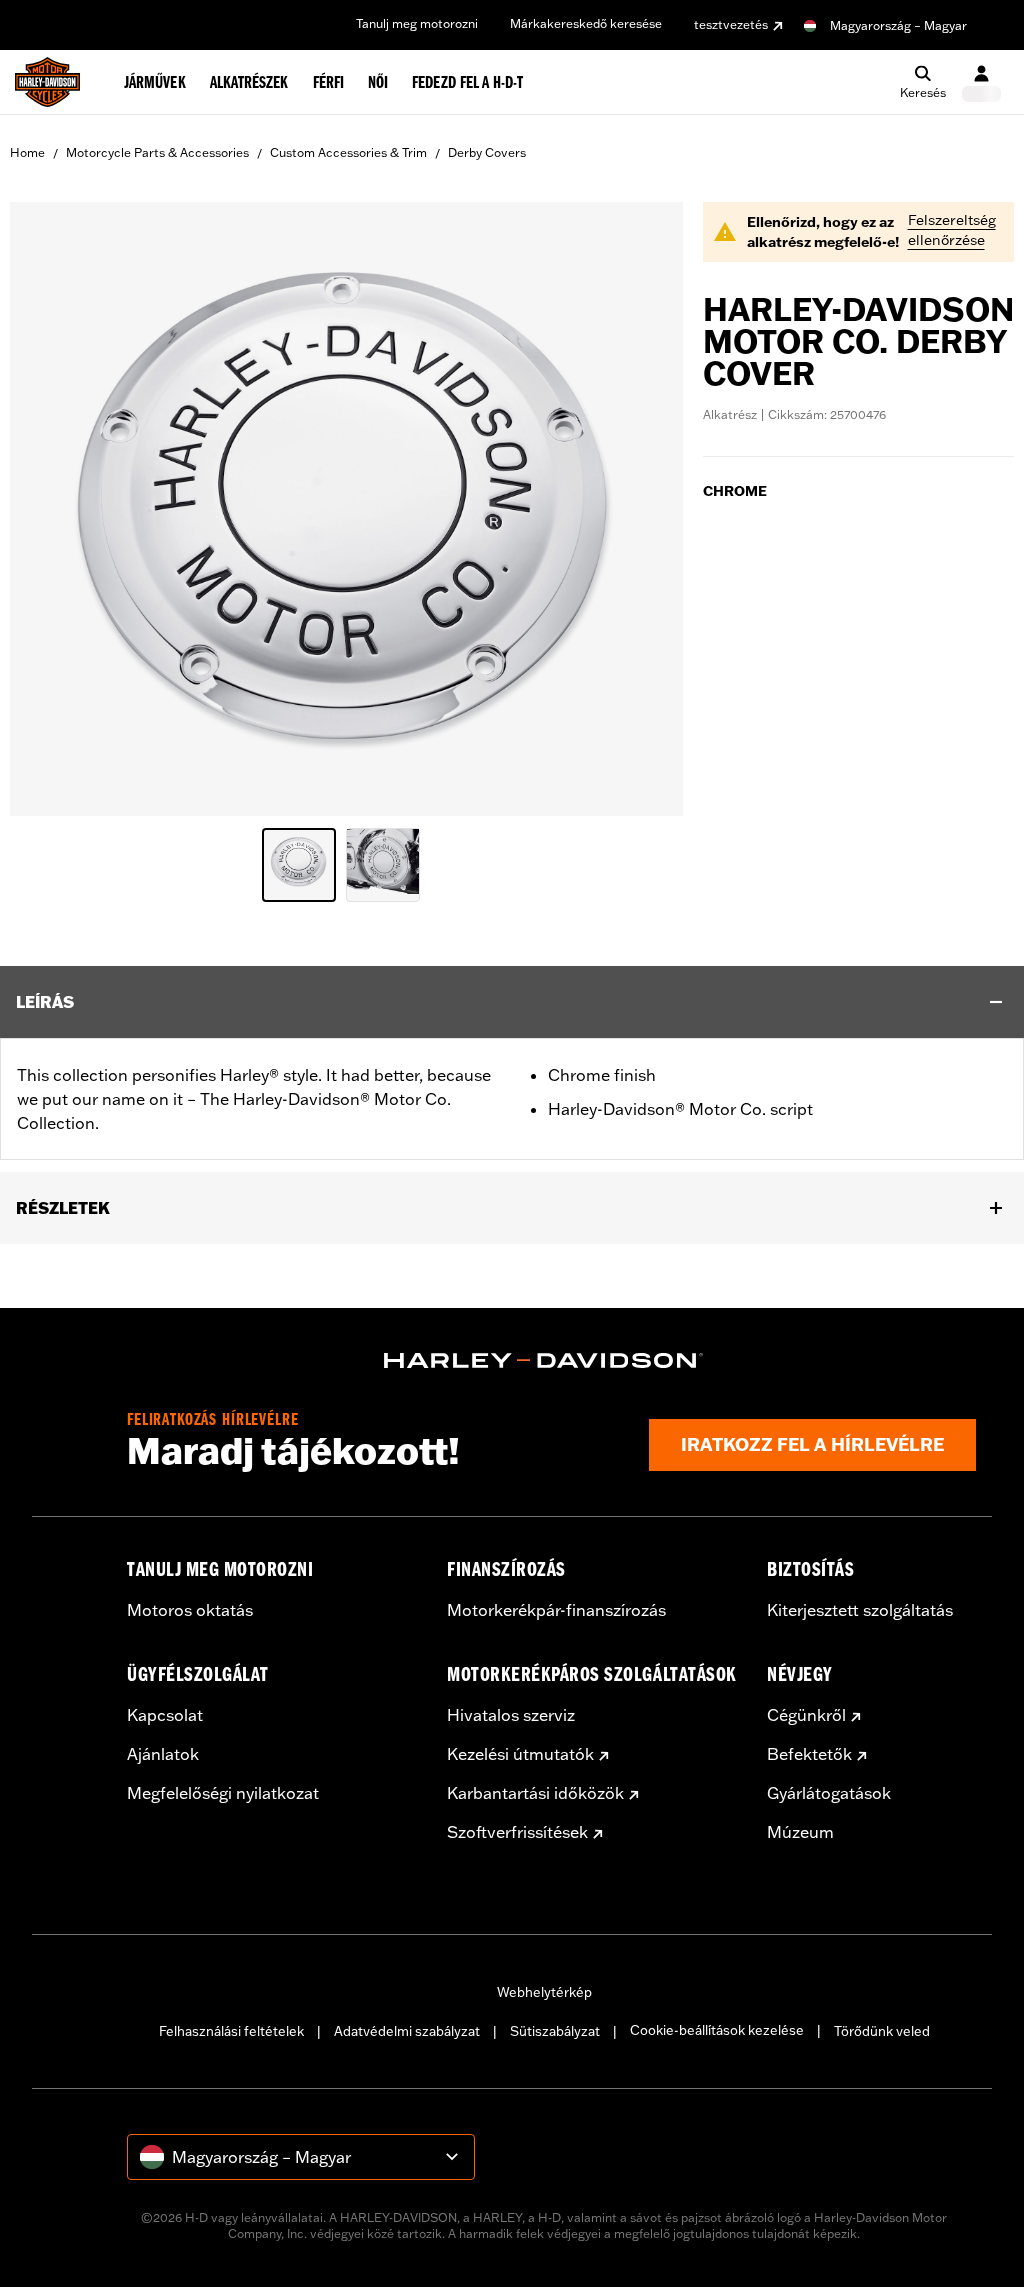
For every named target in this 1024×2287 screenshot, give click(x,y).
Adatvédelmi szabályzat (407, 2031)
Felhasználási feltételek (231, 2031)
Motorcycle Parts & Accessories (157, 152)
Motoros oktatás (190, 1610)
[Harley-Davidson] (544, 1361)
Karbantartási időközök (535, 1793)
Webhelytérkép (544, 1992)
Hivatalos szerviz (511, 1715)
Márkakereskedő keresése (586, 23)
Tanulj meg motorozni (417, 23)
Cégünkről (806, 1715)
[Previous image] (50, 509)
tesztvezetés (731, 24)
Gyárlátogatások (829, 1793)
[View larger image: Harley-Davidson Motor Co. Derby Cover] (346, 506)
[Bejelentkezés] (981, 82)
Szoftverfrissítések (517, 1832)
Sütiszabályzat (555, 2031)
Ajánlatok (163, 1754)
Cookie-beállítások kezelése (717, 2030)
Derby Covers (487, 152)
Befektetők (809, 1754)
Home (27, 152)
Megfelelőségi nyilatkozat (223, 1793)
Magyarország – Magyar (898, 25)
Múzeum (800, 1832)
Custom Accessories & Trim (348, 152)
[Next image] (643, 509)
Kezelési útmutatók (520, 1754)
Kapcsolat (165, 1715)
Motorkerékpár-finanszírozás (556, 1610)
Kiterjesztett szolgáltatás (860, 1610)
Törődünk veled (882, 2031)
